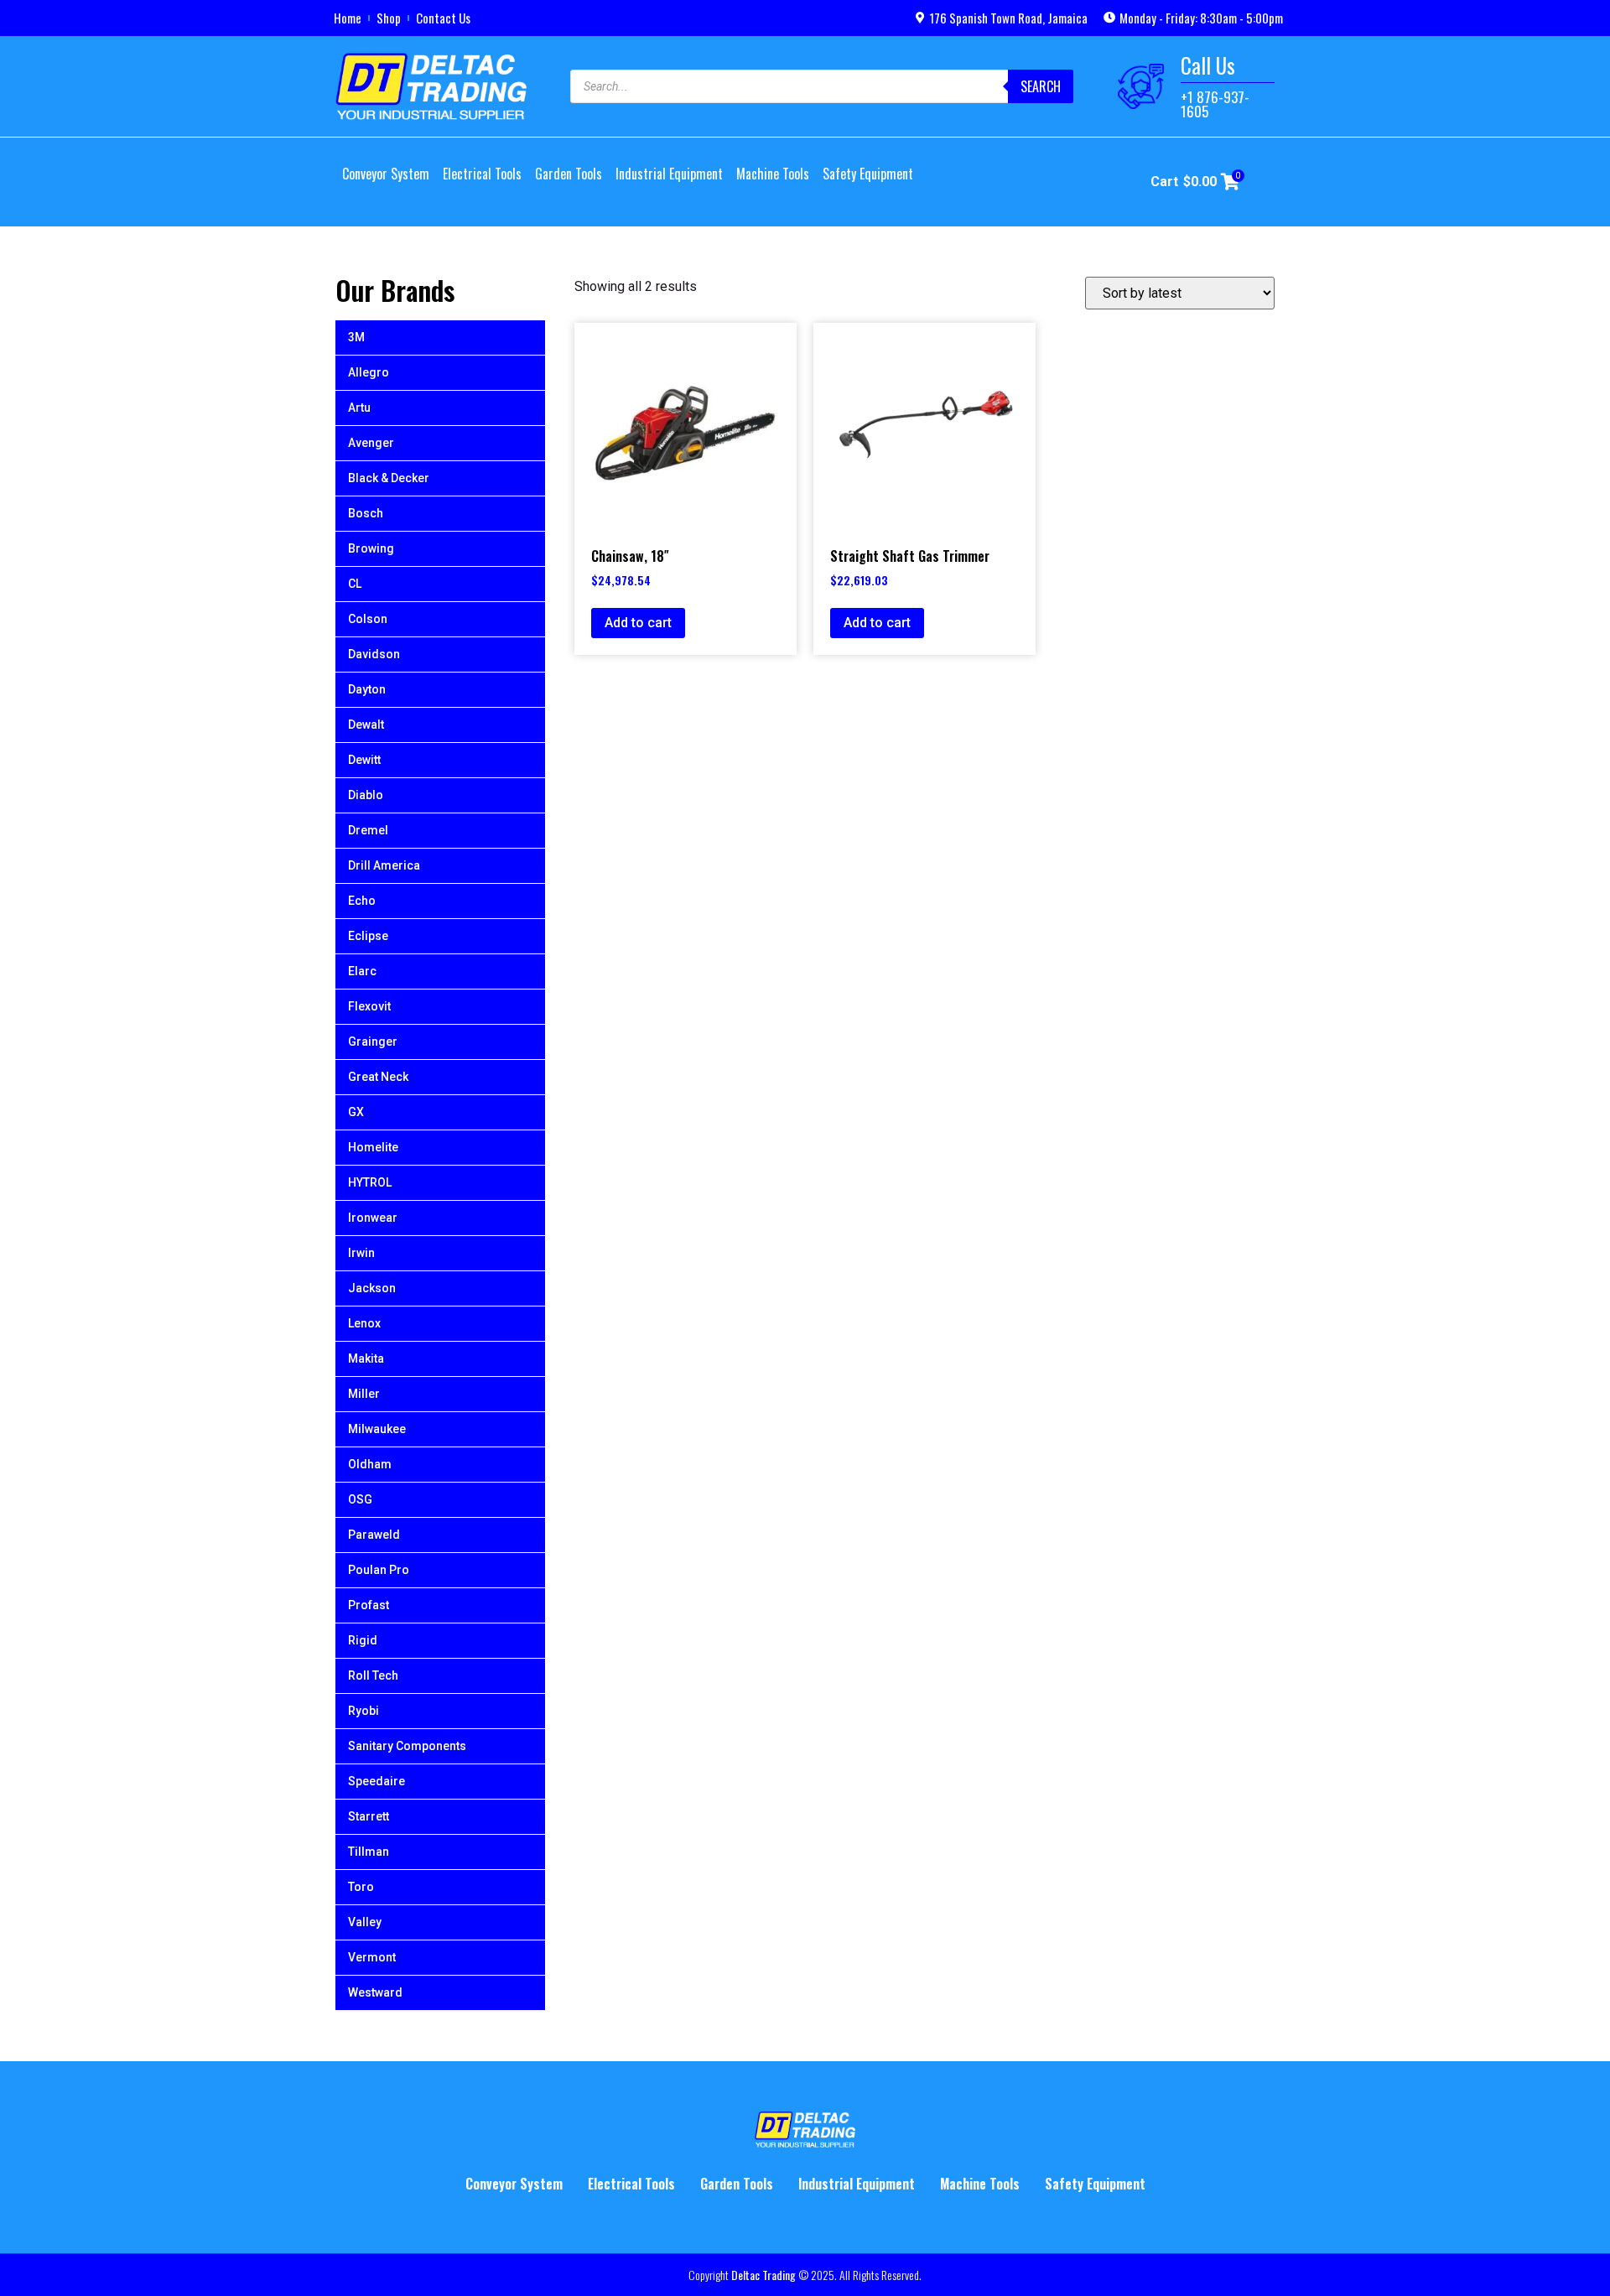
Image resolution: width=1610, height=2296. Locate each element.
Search (1041, 86)
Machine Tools (773, 174)
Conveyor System (386, 174)
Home (348, 18)
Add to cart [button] (638, 623)
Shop (389, 18)
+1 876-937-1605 (1215, 104)
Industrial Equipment (669, 174)
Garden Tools (569, 174)
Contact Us (443, 18)
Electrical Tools (482, 174)
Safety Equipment (868, 174)
